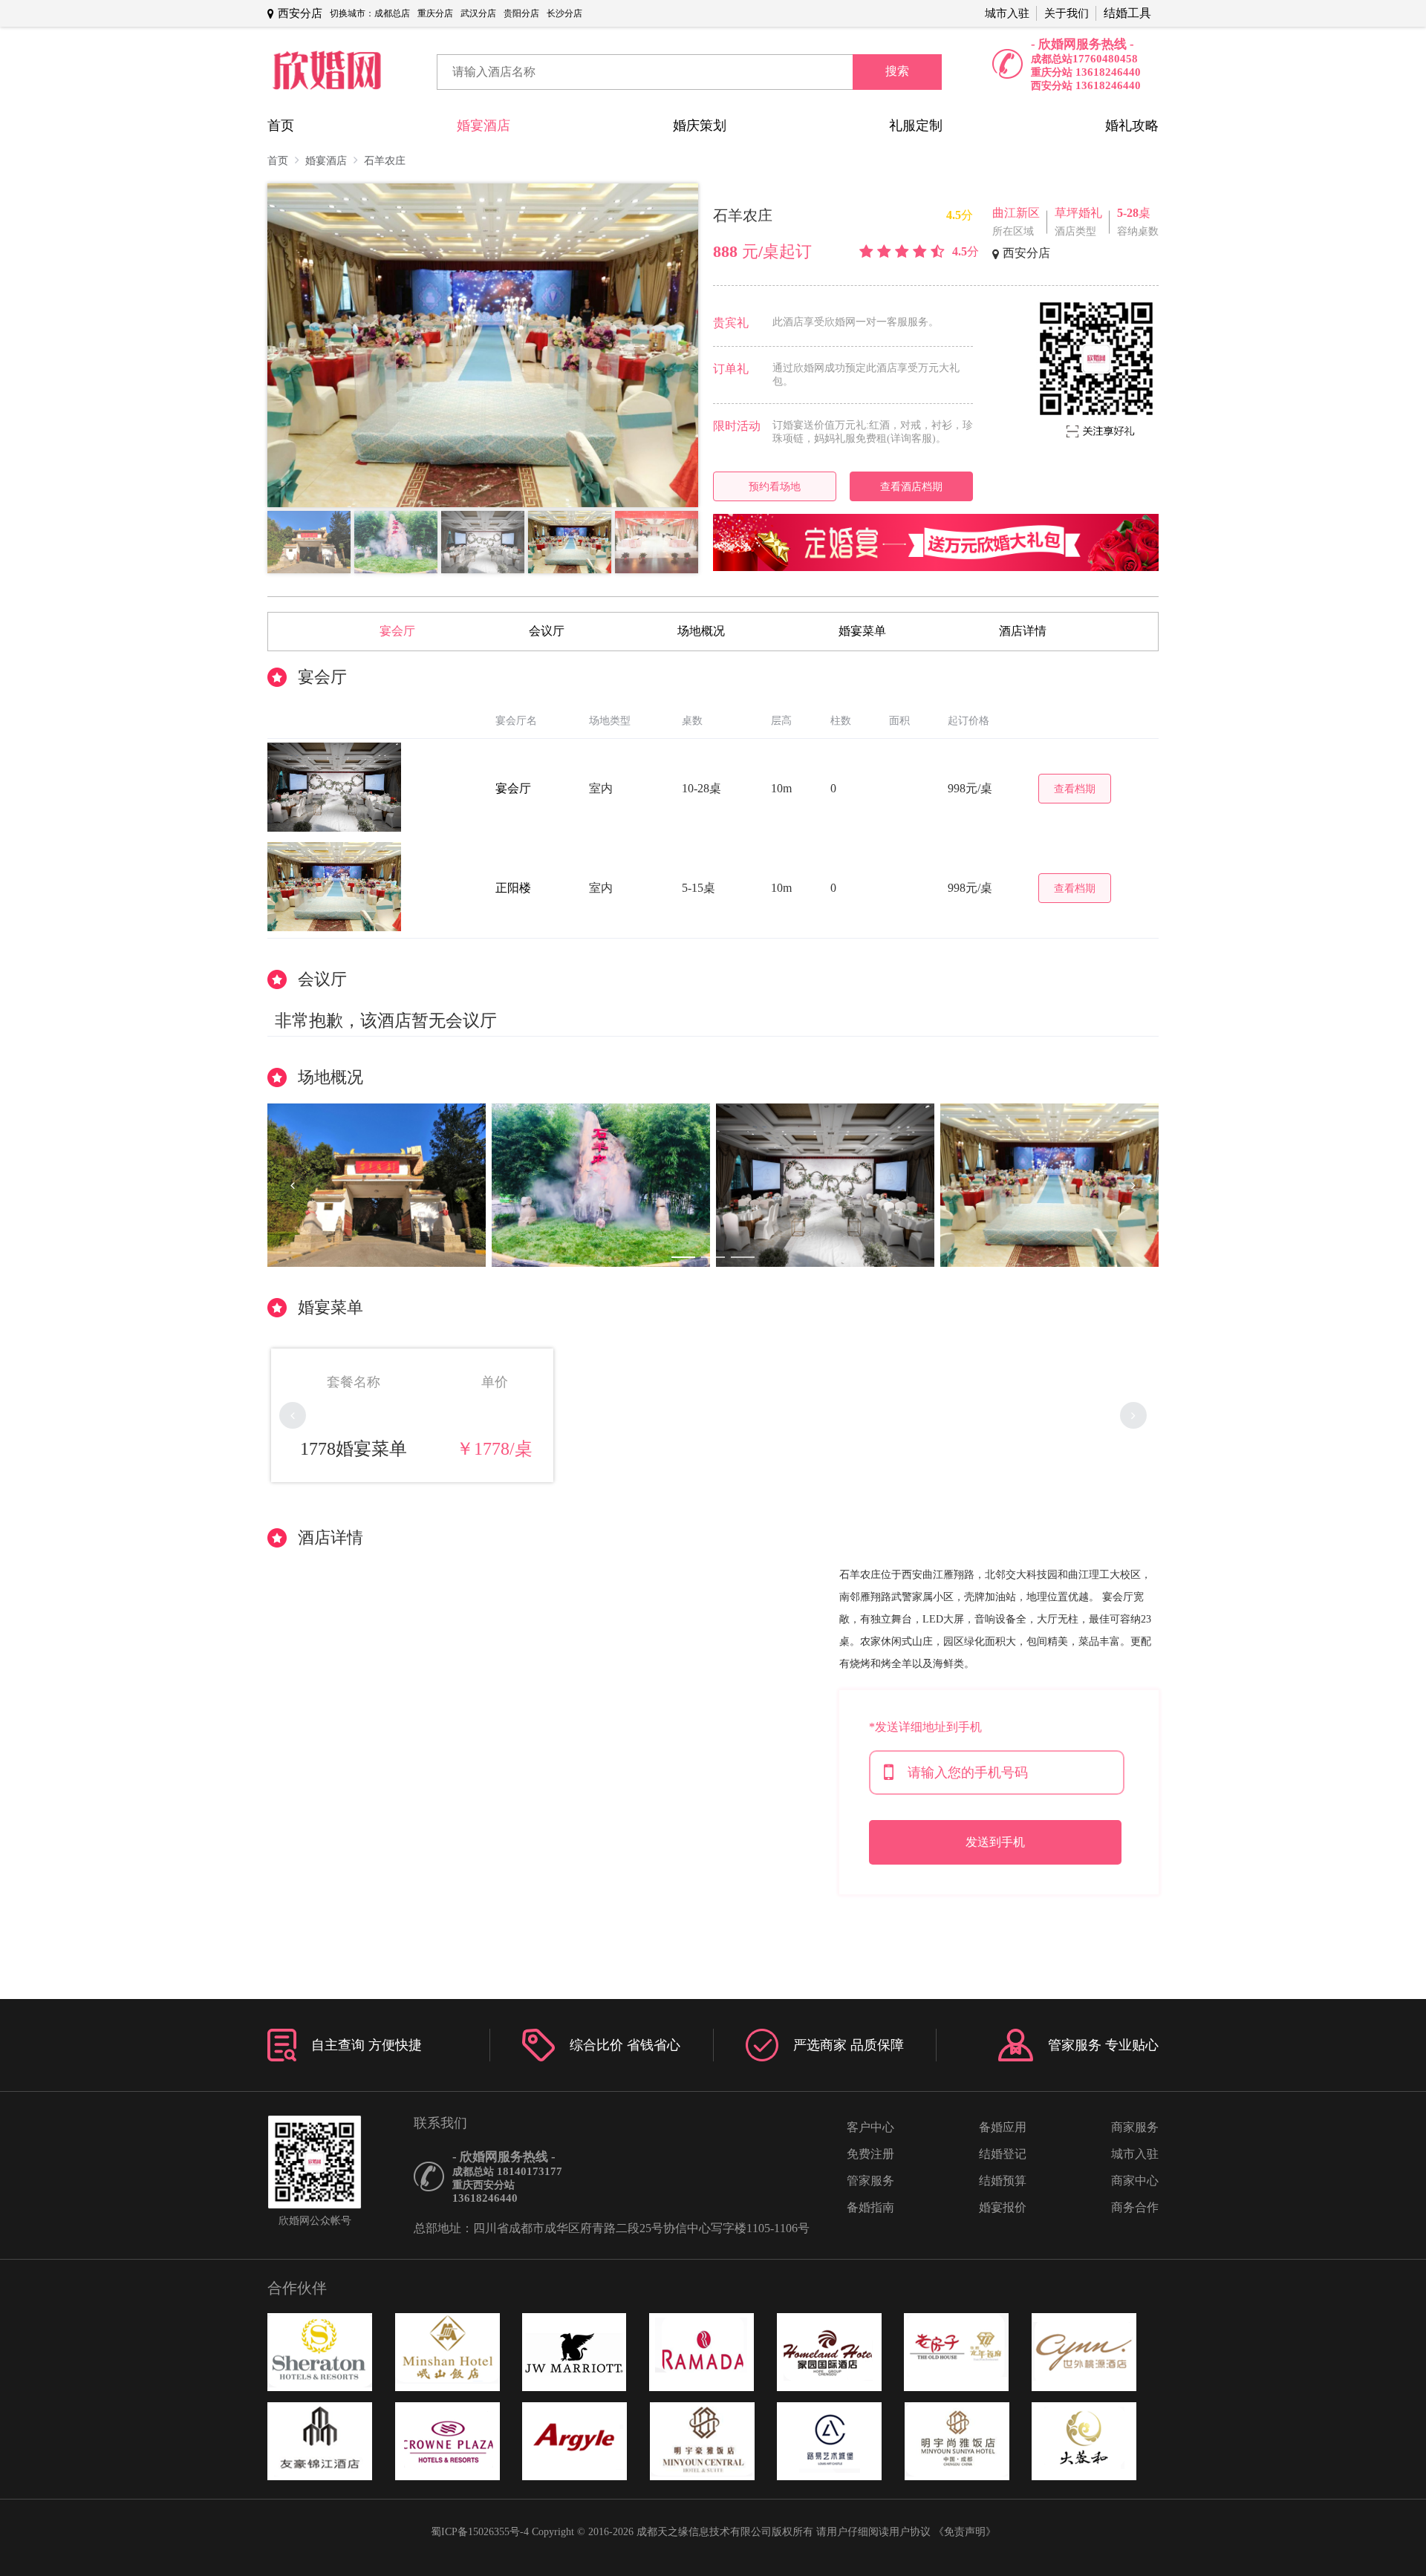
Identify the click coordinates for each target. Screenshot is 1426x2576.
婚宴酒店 (484, 125)
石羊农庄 (385, 161)
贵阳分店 (521, 13)
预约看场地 (775, 486)
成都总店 (392, 13)
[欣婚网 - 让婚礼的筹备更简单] (327, 72)
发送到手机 (995, 1842)
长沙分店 (564, 13)
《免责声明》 (965, 2532)
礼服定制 (916, 125)
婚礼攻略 (1132, 125)
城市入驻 (1007, 13)
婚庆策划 (700, 125)
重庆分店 (435, 13)
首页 (281, 125)
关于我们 (1067, 13)
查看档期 (1075, 789)
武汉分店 (478, 13)
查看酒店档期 (911, 486)
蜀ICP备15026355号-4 (480, 2532)
